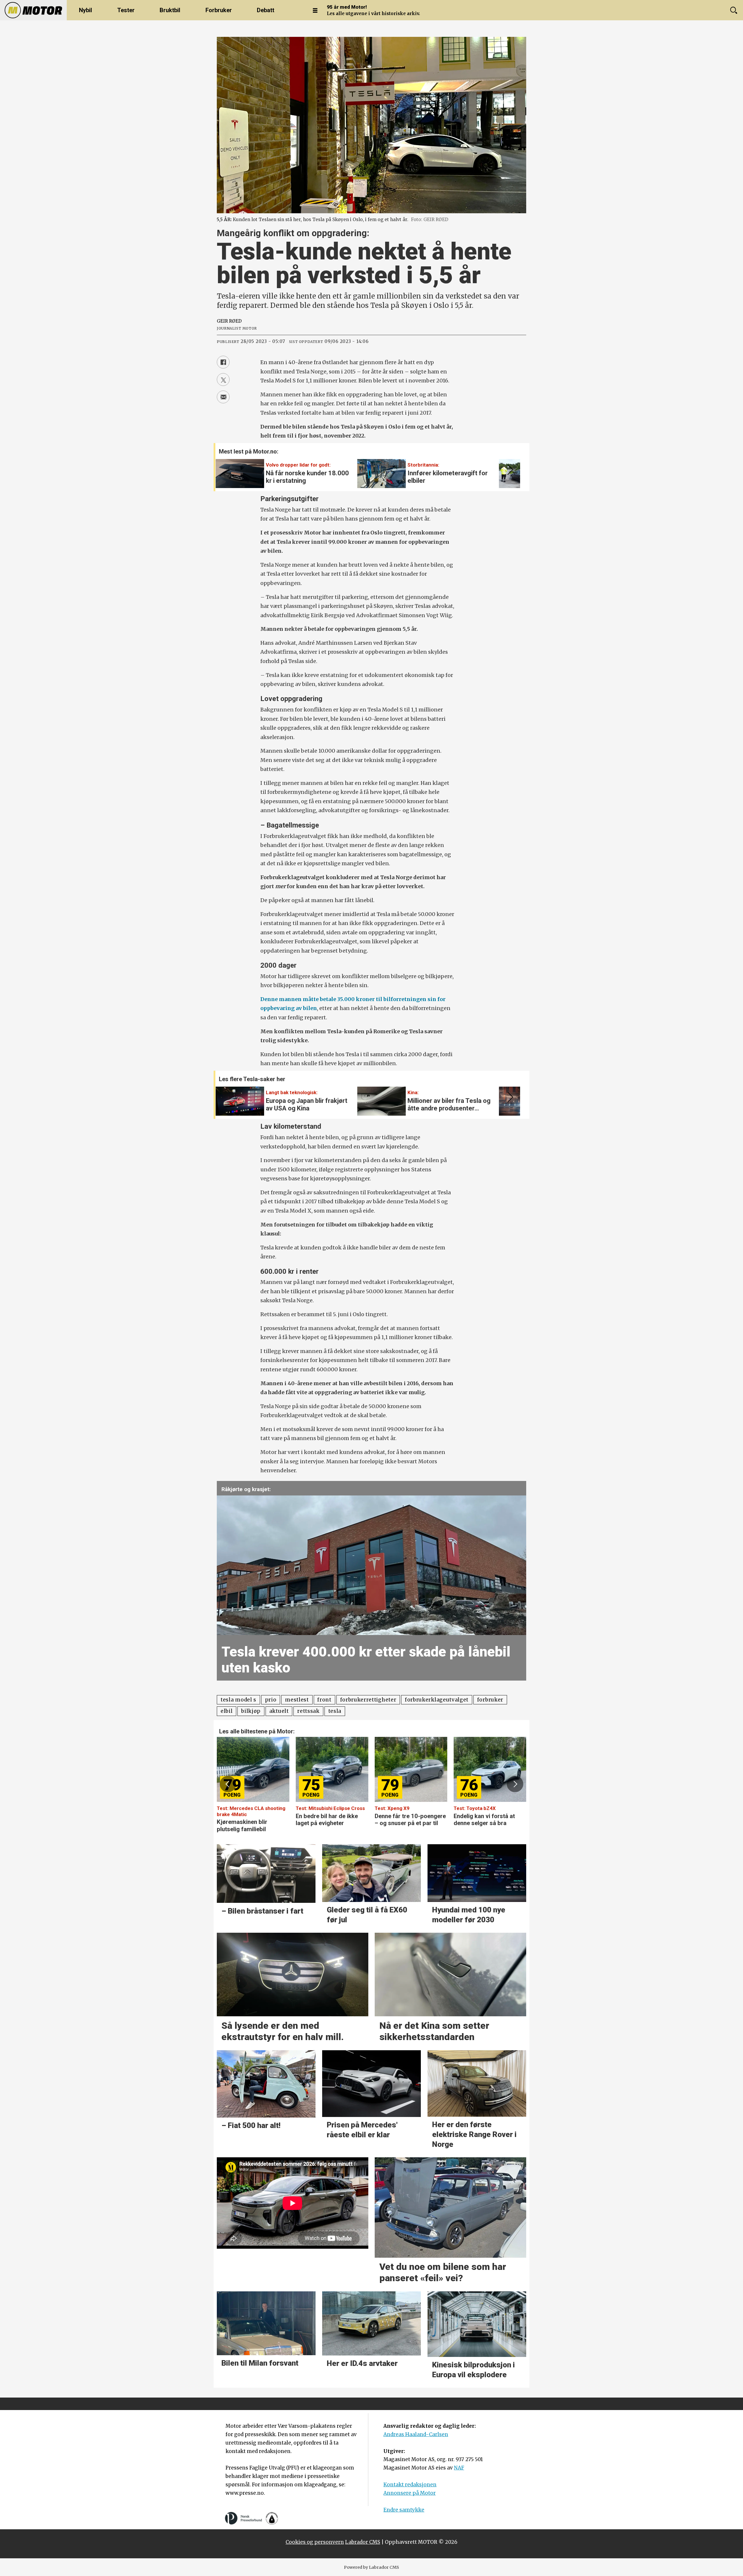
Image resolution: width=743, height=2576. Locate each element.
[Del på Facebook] (223, 362)
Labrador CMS (363, 2542)
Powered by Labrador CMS (371, 2567)
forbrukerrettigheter (368, 1700)
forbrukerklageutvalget (437, 1700)
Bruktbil (170, 10)
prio (271, 1700)
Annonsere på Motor (410, 2493)
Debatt (266, 10)
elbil (227, 1711)
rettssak (308, 1711)
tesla (335, 1711)
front (324, 1700)
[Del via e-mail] (223, 397)
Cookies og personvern (315, 2542)
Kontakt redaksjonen (410, 2485)
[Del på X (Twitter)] (223, 380)
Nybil (85, 10)
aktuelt (279, 1711)
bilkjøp (251, 1711)
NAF (459, 2468)
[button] (509, 470)
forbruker (490, 1700)
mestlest (297, 1700)
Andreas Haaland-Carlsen (416, 2434)
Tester (126, 10)
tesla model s (238, 1700)
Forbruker (219, 10)
